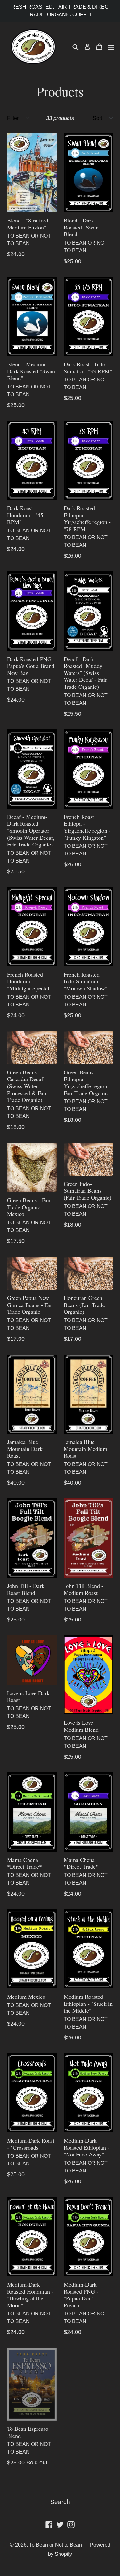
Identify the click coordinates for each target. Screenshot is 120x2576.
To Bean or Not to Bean (56, 2545)
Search (60, 2502)
